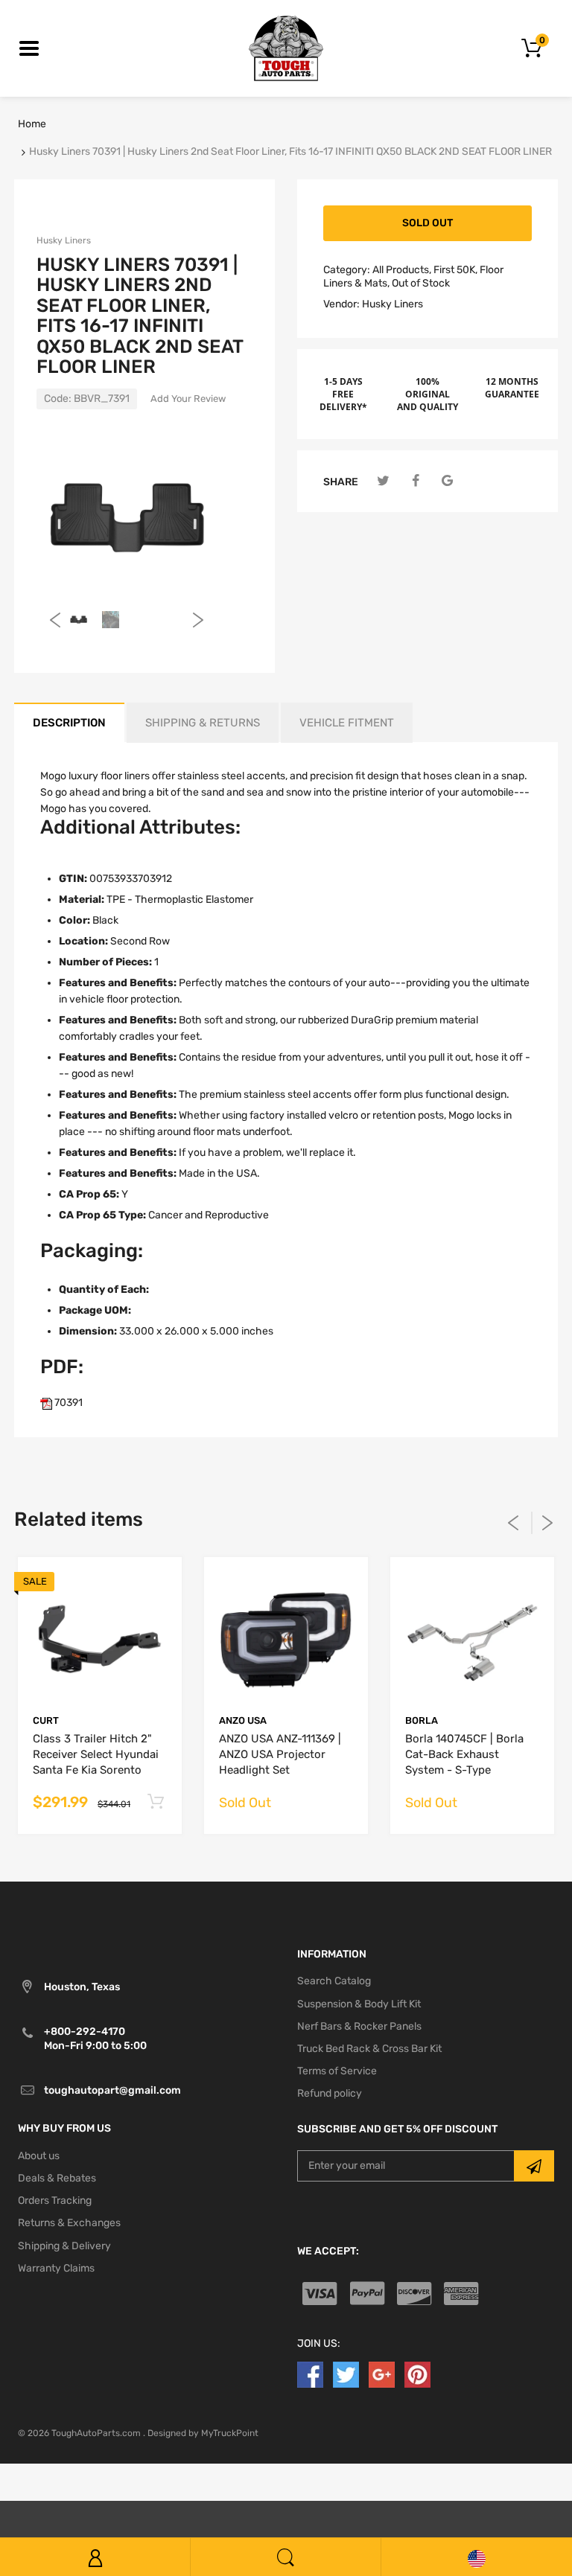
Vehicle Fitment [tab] (347, 723)
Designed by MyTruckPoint (203, 2433)
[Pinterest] (417, 2374)
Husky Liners (64, 240)
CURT (46, 1720)
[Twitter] (383, 481)
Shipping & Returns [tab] (203, 723)
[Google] (447, 481)
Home (32, 124)
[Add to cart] (155, 1802)
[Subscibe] (534, 2166)
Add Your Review (188, 399)
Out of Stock (421, 283)
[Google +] (382, 2374)
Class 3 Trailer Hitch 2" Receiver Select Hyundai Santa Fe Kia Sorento (96, 1754)
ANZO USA (243, 1720)
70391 (67, 1403)
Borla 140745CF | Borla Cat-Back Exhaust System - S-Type (464, 1754)
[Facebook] (415, 481)
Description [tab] (69, 723)
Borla (422, 1720)
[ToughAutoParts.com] (286, 48)
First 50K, (455, 270)
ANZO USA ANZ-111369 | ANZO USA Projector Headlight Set (280, 1754)
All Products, (402, 270)
